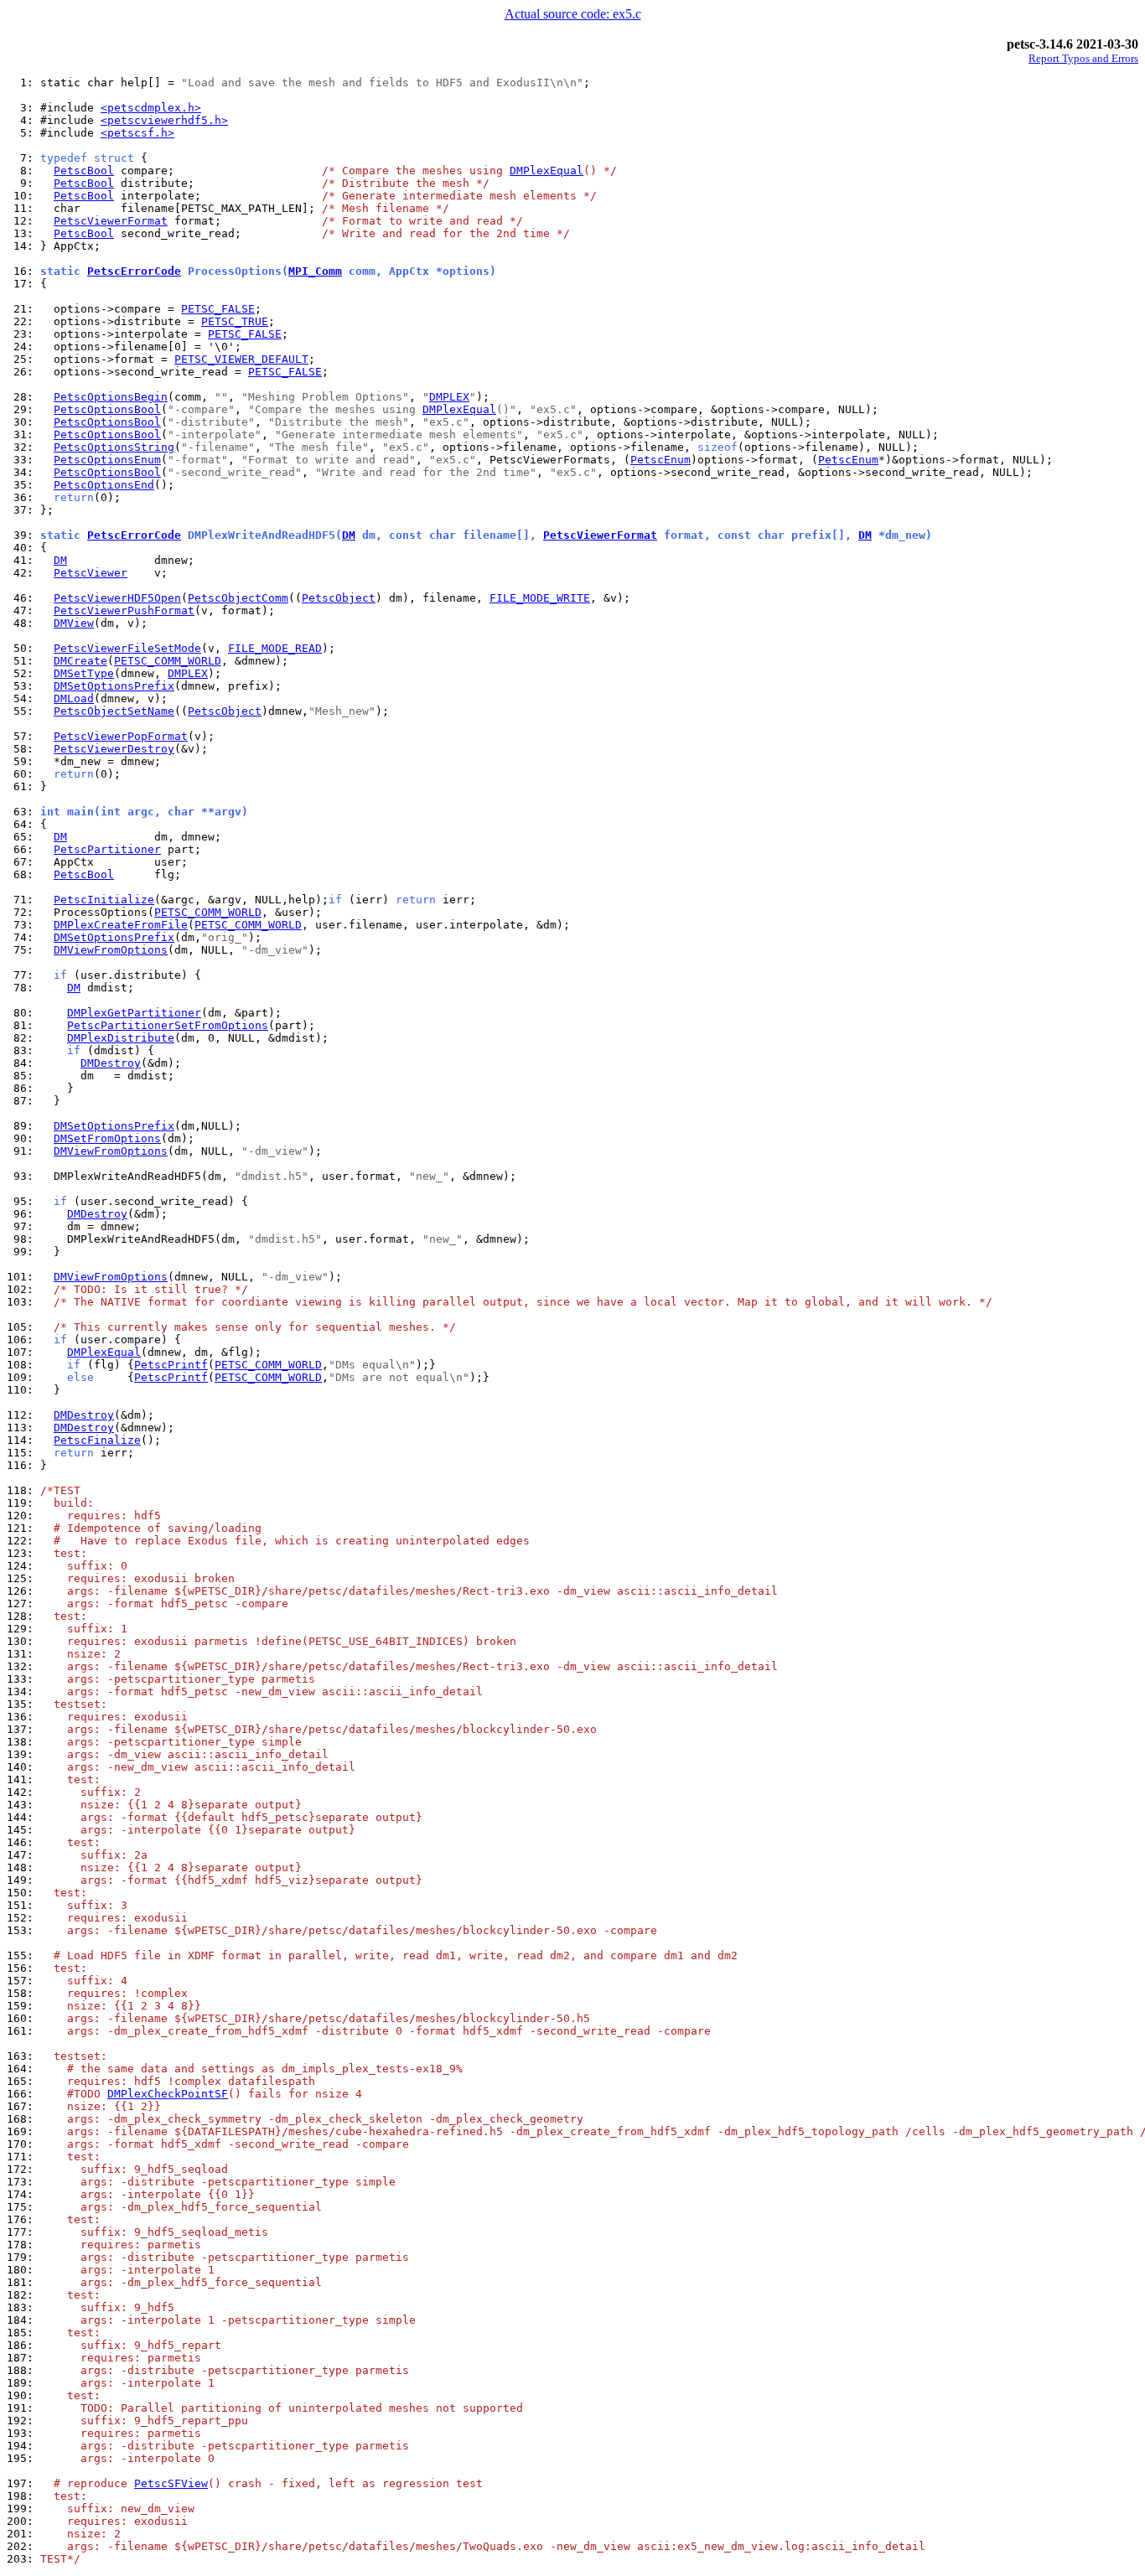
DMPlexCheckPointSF (168, 2094)
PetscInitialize (104, 900)
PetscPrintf (171, 1365)
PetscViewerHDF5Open (117, 598)
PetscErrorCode (134, 271)
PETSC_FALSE (218, 309)
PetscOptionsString (114, 447)
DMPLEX (449, 397)
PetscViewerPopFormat (121, 736)
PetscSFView (171, 2483)
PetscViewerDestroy (114, 749)
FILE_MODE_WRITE (540, 598)
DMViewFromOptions (111, 950)
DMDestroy (111, 1063)
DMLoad (74, 698)
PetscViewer (91, 573)
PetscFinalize (97, 1440)
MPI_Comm (315, 271)
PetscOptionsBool (107, 409)
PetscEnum (661, 460)
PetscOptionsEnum (107, 460)
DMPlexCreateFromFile (121, 925)
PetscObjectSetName (114, 711)
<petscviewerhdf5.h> (164, 120)
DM (349, 535)
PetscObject (339, 598)
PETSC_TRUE (235, 321)
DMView (74, 623)
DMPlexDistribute (121, 1038)
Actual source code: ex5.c (573, 14)
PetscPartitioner (107, 849)
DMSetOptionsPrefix (114, 686)
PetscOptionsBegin (111, 397)
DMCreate (80, 661)
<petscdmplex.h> (151, 108)
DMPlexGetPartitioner (134, 1013)
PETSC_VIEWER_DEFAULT (241, 359)
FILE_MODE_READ (275, 648)
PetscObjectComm (238, 598)
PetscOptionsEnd (104, 485)
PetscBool (84, 171)
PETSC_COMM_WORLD (168, 661)
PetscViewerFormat (111, 221)
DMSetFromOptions (107, 1138)
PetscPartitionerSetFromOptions (168, 1025)
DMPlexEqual (547, 171)
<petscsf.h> (137, 133)
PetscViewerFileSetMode (127, 648)
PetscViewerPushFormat (124, 610)
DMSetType (84, 673)
